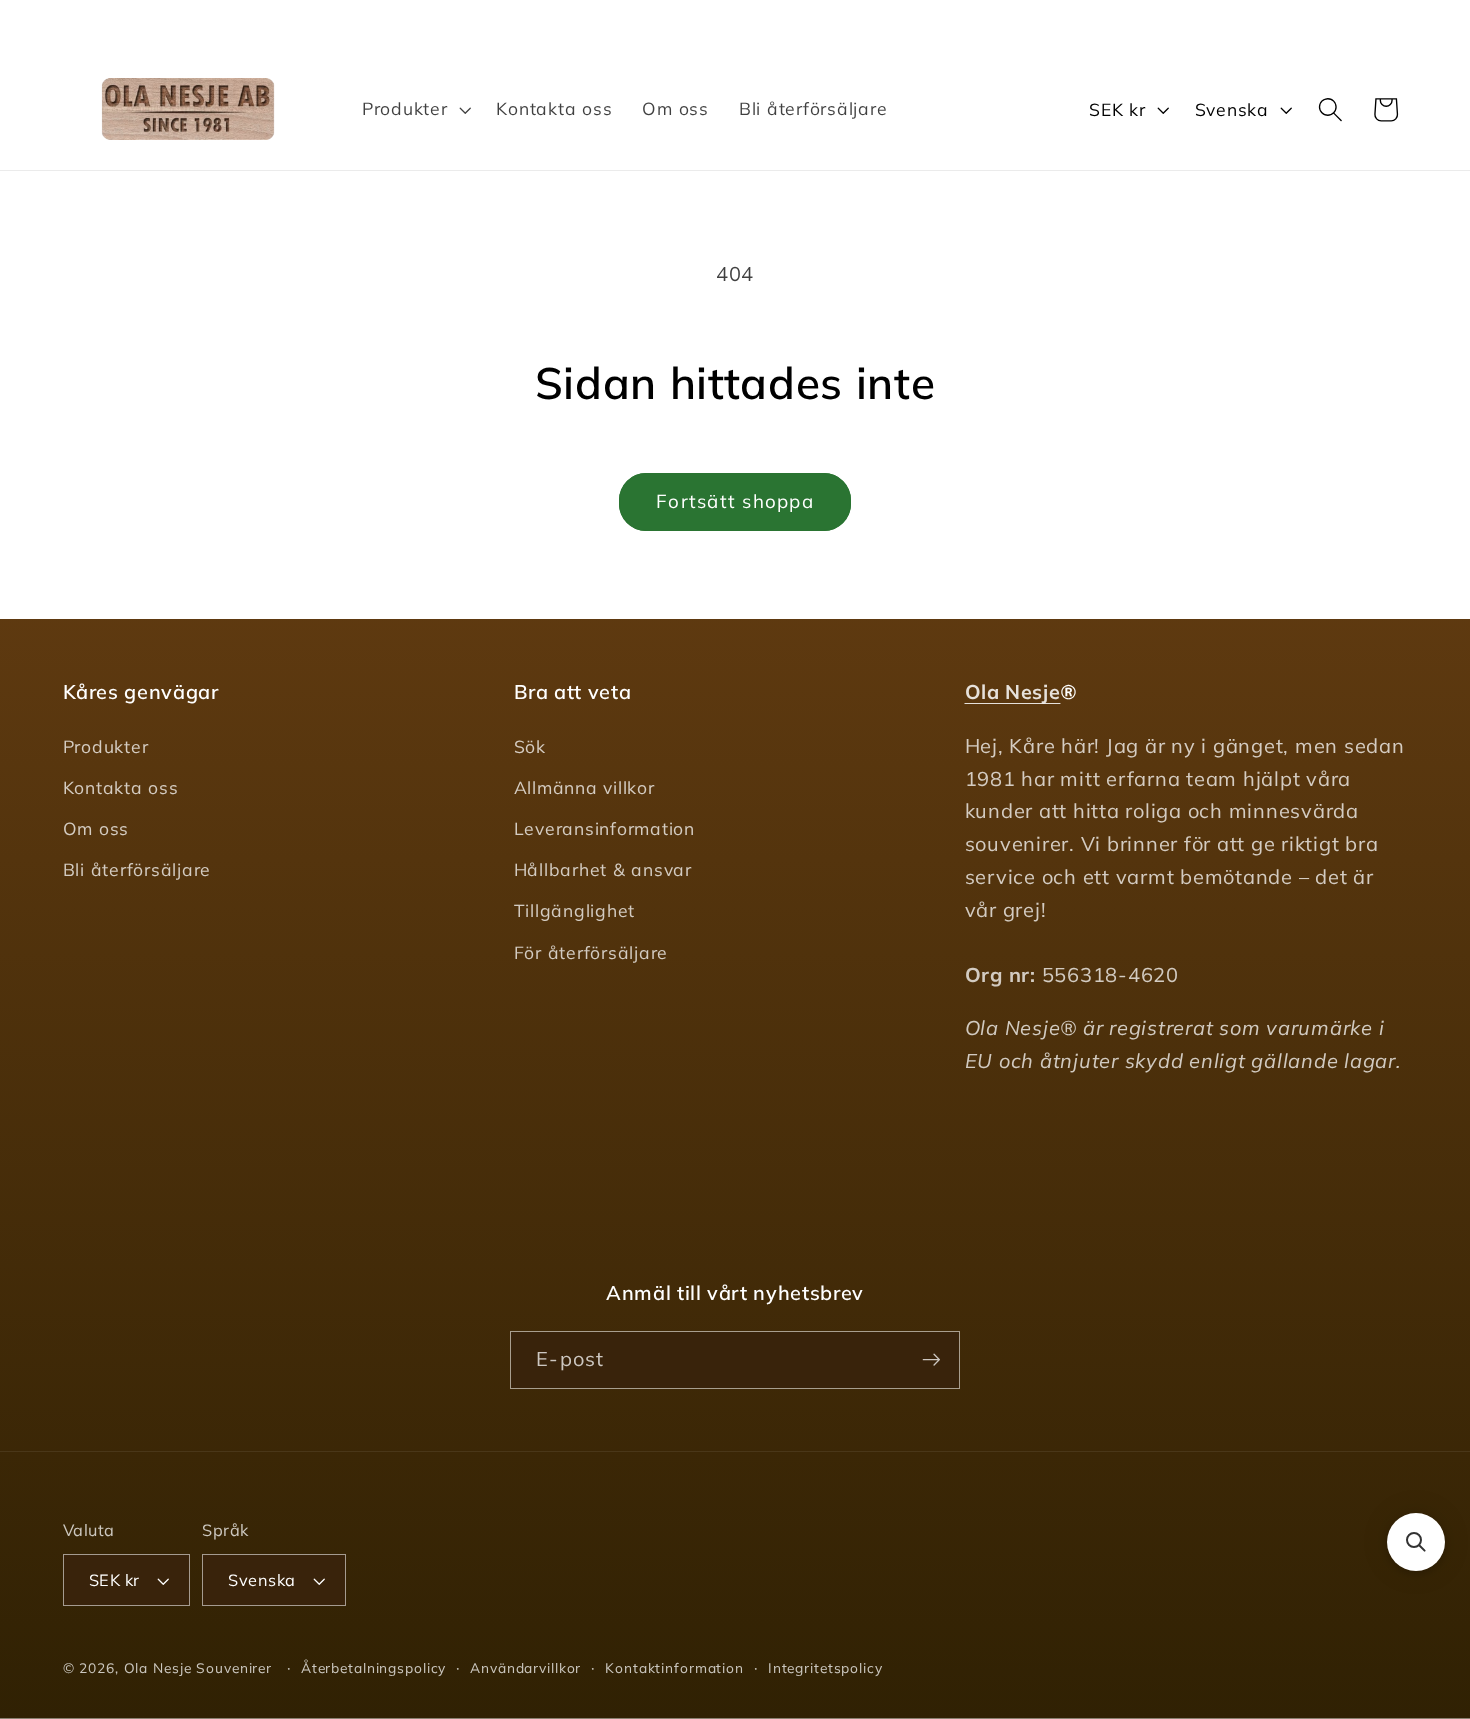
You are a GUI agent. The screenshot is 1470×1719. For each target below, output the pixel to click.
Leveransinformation (604, 829)
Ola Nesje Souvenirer (198, 1667)
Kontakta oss (121, 787)
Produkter (106, 746)
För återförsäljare (591, 952)
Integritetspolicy (825, 1667)
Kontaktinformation (674, 1667)
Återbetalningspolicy (374, 1667)
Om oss (96, 829)
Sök (530, 746)
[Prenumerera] (931, 1359)
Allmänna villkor (584, 787)
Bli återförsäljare (137, 870)
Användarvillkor (525, 1667)
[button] (414, 109)
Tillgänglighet (575, 911)
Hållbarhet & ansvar (603, 870)
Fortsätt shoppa (735, 501)
